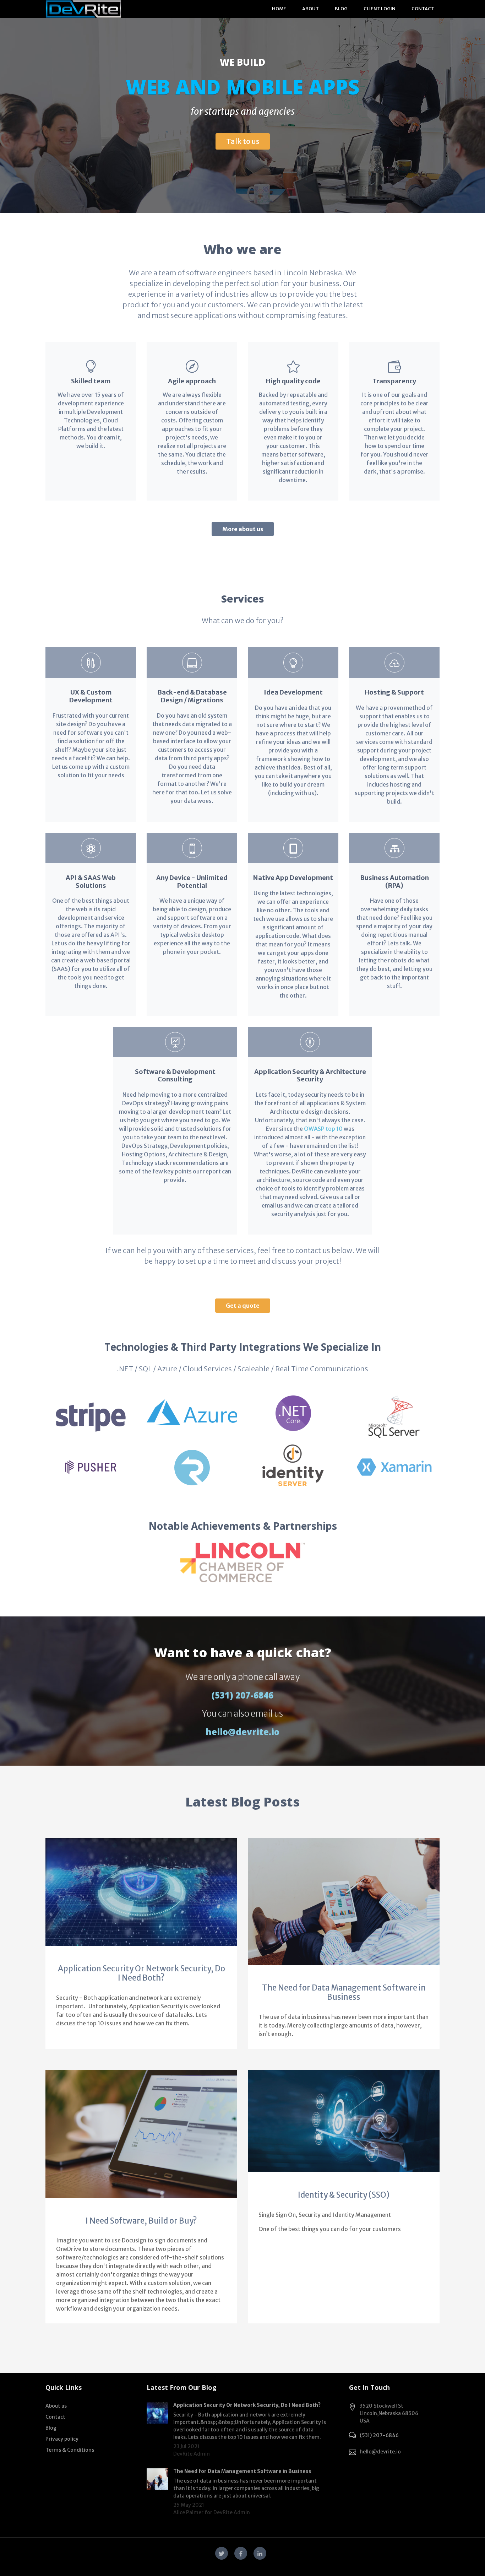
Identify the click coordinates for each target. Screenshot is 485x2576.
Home (279, 9)
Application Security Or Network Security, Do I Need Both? (141, 1973)
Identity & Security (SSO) (344, 2195)
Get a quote (243, 1306)
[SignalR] (192, 1464)
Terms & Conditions (70, 2450)
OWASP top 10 (323, 1129)
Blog (341, 9)
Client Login (380, 9)
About (310, 9)
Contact (423, 9)
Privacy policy (62, 2439)
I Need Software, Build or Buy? (141, 2221)
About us (56, 2406)
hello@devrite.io (243, 1732)
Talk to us (243, 141)
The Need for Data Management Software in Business (344, 1992)
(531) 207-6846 (243, 1695)
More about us (243, 529)
